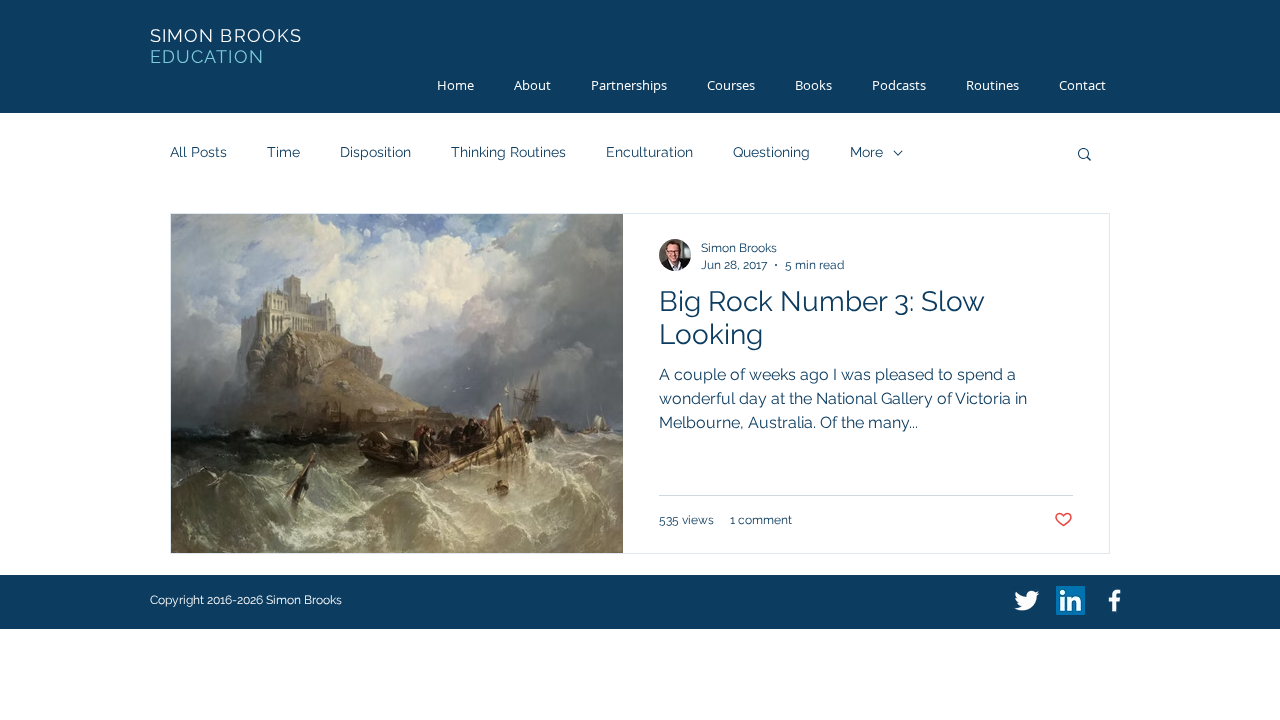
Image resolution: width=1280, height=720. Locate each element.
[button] (1084, 155)
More (866, 152)
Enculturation (649, 152)
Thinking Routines (508, 152)
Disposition (375, 152)
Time (283, 152)
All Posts (198, 152)
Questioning (771, 152)
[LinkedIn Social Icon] (1070, 600)
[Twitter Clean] (1026, 600)
